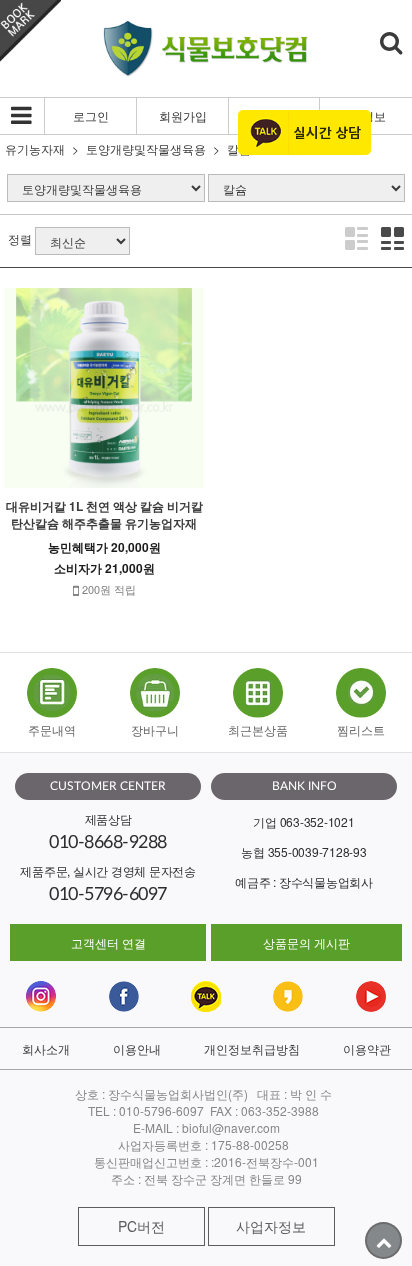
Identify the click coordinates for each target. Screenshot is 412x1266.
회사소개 (46, 1048)
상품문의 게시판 (306, 942)
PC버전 (141, 1226)
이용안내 (137, 1048)
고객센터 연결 (108, 942)
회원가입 (183, 115)
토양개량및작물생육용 (146, 148)
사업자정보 (271, 1226)
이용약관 (367, 1048)
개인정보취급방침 (252, 1048)
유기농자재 (35, 148)
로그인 (91, 115)
